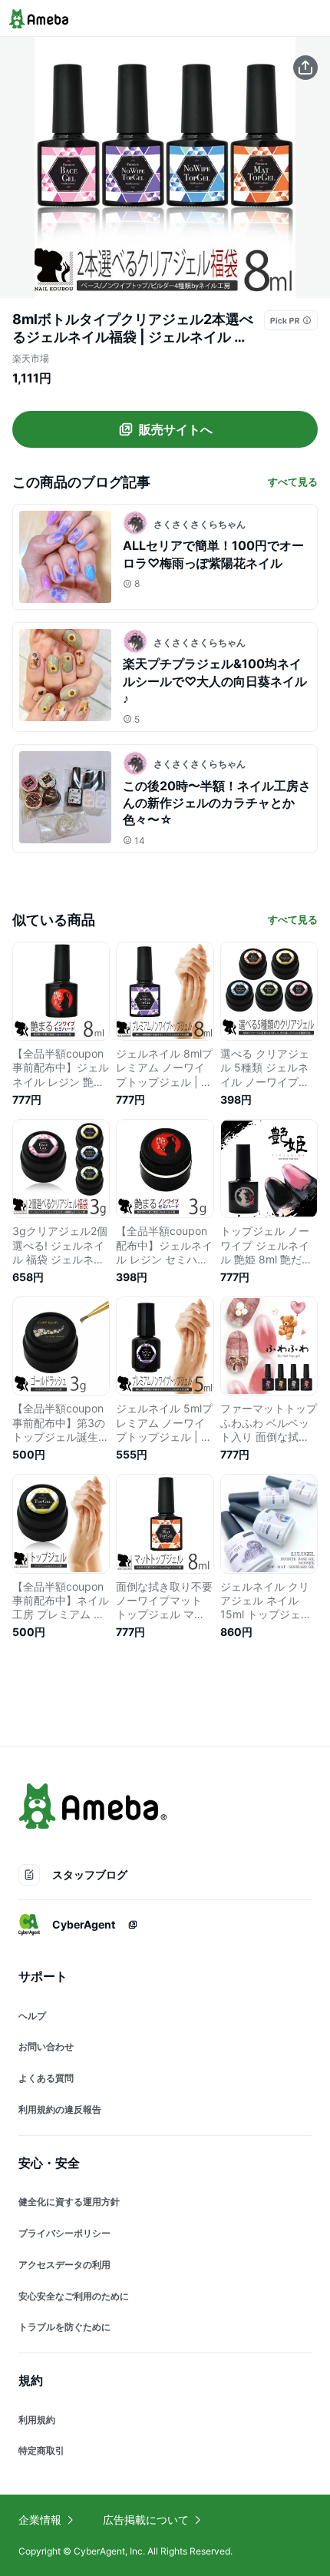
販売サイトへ (176, 429)
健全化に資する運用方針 (69, 2202)
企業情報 (40, 2520)
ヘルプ (32, 2016)
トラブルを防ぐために (64, 2327)
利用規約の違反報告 (60, 2109)
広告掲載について (146, 2520)
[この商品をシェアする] (305, 68)
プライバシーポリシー (64, 2233)
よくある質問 (46, 2078)
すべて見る (293, 482)
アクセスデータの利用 (64, 2265)
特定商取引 (41, 2450)
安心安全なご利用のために (74, 2296)
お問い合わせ (46, 2046)
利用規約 (37, 2420)
